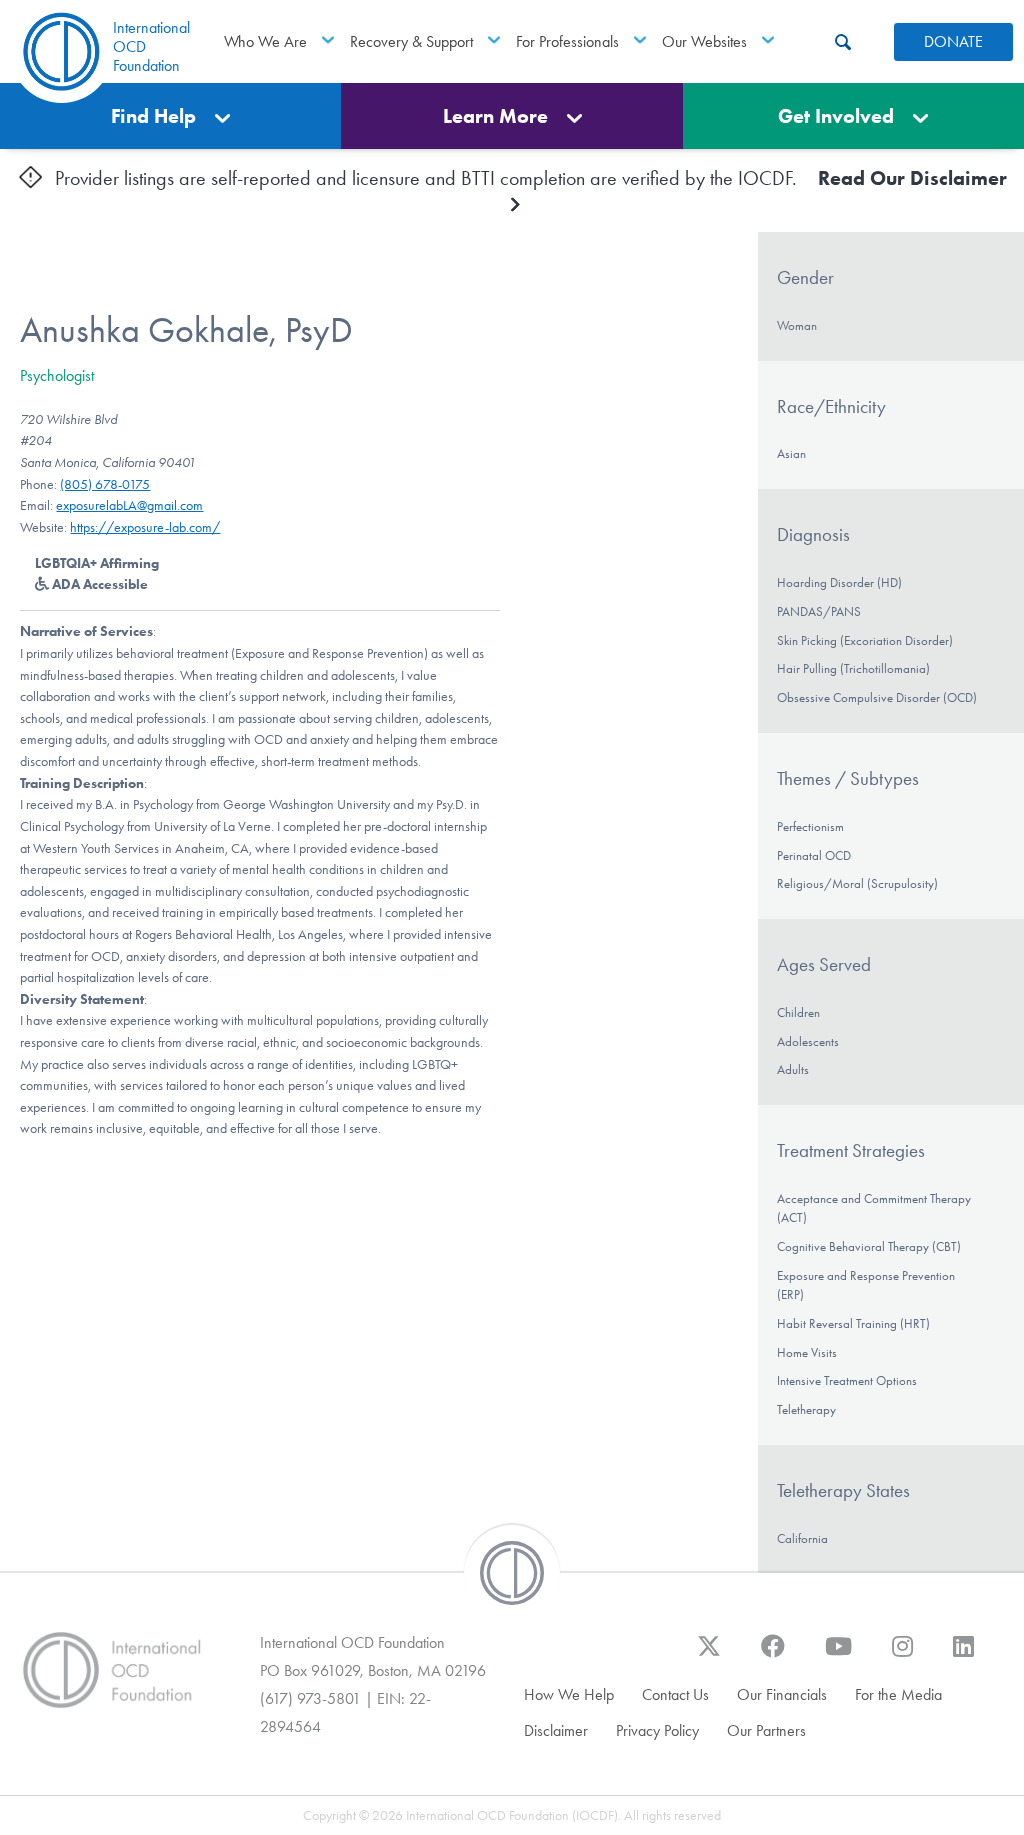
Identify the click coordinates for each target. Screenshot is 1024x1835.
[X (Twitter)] (709, 1656)
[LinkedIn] (963, 1656)
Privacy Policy (657, 1730)
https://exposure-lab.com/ (145, 527)
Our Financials (782, 1694)
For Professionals (567, 41)
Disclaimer (556, 1730)
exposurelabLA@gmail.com (129, 505)
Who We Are (265, 41)
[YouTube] (838, 1656)
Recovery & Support (411, 41)
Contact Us (675, 1694)
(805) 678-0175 (105, 484)
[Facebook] (773, 1656)
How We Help (569, 1694)
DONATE (953, 41)
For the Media (898, 1694)
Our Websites (704, 41)
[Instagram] (902, 1656)
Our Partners (766, 1730)
